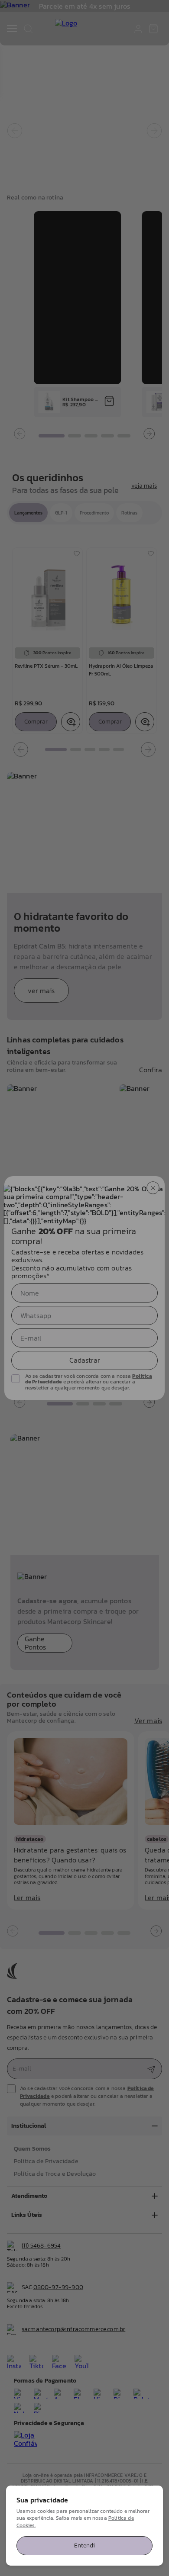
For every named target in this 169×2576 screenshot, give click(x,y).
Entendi (84, 2545)
